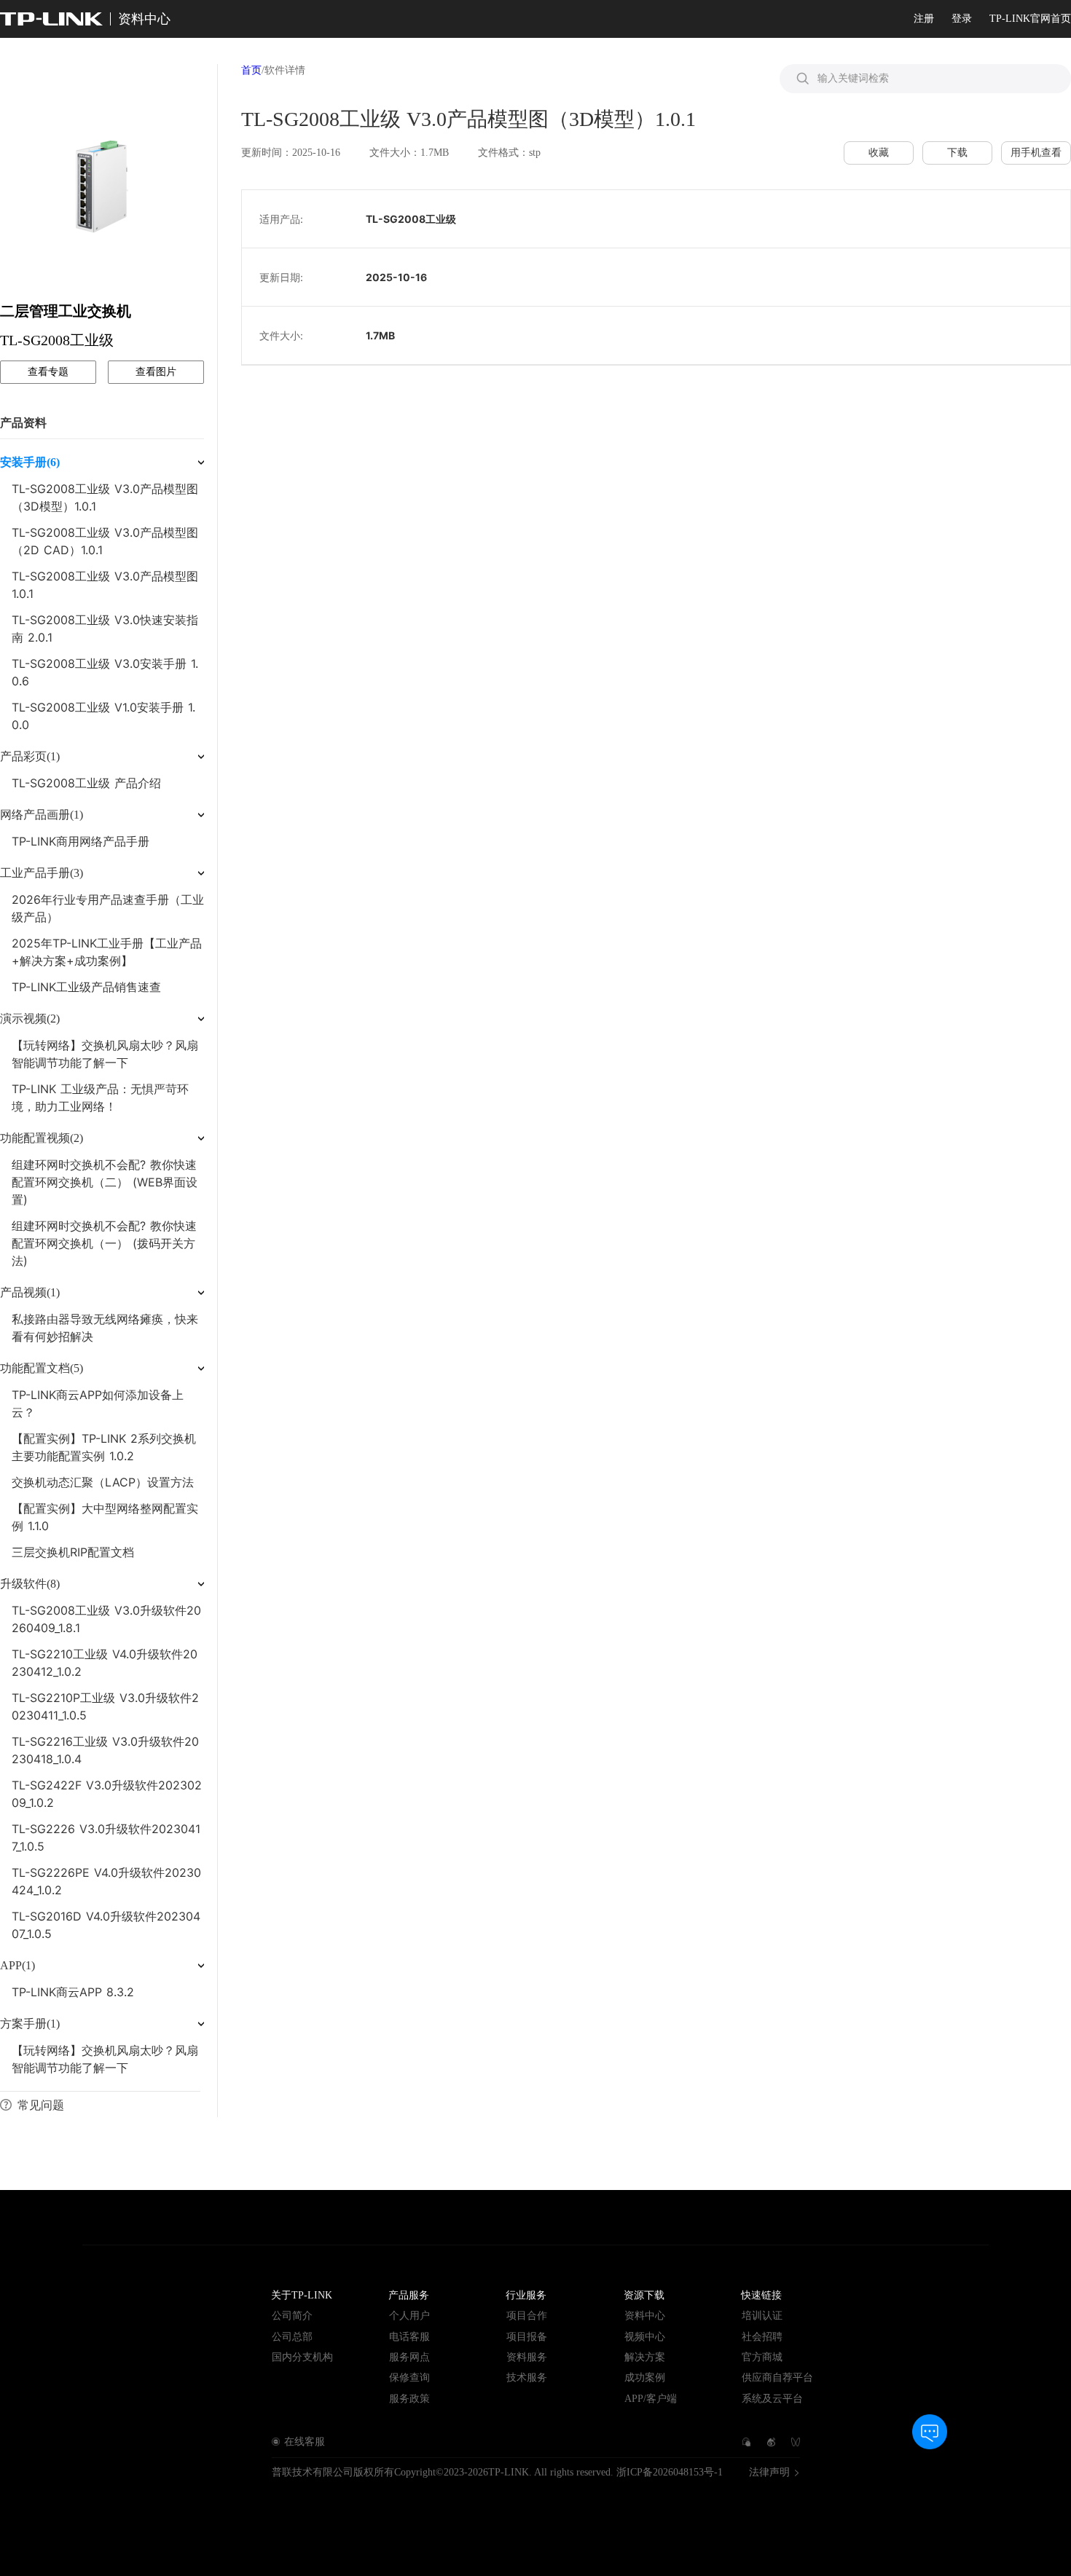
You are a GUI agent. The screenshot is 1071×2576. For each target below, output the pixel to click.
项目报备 (527, 2337)
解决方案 (645, 2357)
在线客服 (305, 2442)
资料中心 (645, 2316)
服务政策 (409, 2399)
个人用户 (409, 2316)
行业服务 (526, 2295)
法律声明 (769, 2473)
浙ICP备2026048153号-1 (670, 2472)
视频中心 (645, 2337)
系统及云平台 (772, 2399)
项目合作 (527, 2316)
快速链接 (761, 2295)
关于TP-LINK (302, 2295)
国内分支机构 (302, 2357)
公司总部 (292, 2337)
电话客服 (409, 2337)
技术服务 (527, 2378)
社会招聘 (762, 2337)
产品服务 (409, 2295)
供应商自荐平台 (777, 2378)
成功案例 (645, 2378)
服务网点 (409, 2357)
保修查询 (409, 2378)
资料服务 (527, 2357)
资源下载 (644, 2295)
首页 (251, 70)
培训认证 (762, 2316)
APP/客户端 (651, 2399)
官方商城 (762, 2357)
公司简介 (292, 2316)
